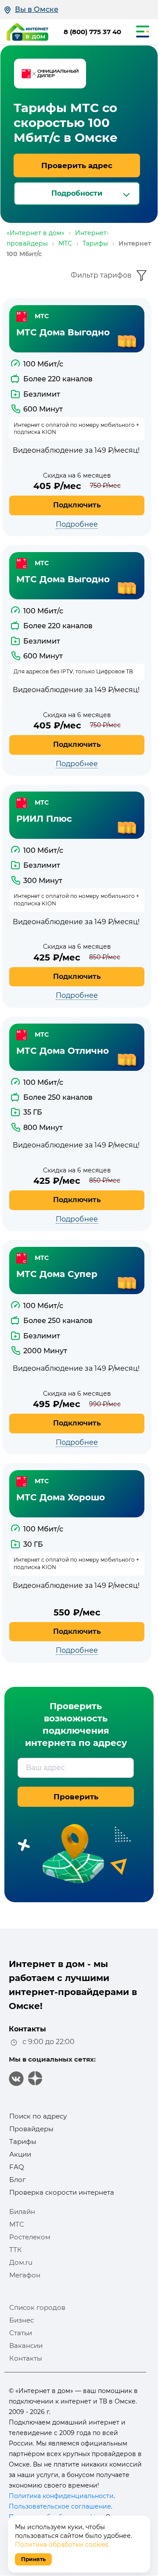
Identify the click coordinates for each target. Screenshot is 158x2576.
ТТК (16, 2250)
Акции (20, 2154)
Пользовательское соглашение (60, 2506)
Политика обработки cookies (62, 2544)
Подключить (77, 505)
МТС (17, 2224)
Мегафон (25, 2275)
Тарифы (23, 2141)
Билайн (22, 2212)
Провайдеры (31, 2129)
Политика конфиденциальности (61, 2496)
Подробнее (77, 524)
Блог (17, 2180)
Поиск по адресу (38, 2116)
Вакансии (26, 2345)
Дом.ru (21, 2262)
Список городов (37, 2307)
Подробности (77, 193)
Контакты (26, 2358)
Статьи (21, 2333)
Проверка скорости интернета (62, 2192)
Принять (33, 2559)
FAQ (17, 2167)
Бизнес (22, 2320)
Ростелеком (30, 2237)
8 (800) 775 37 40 (92, 32)
